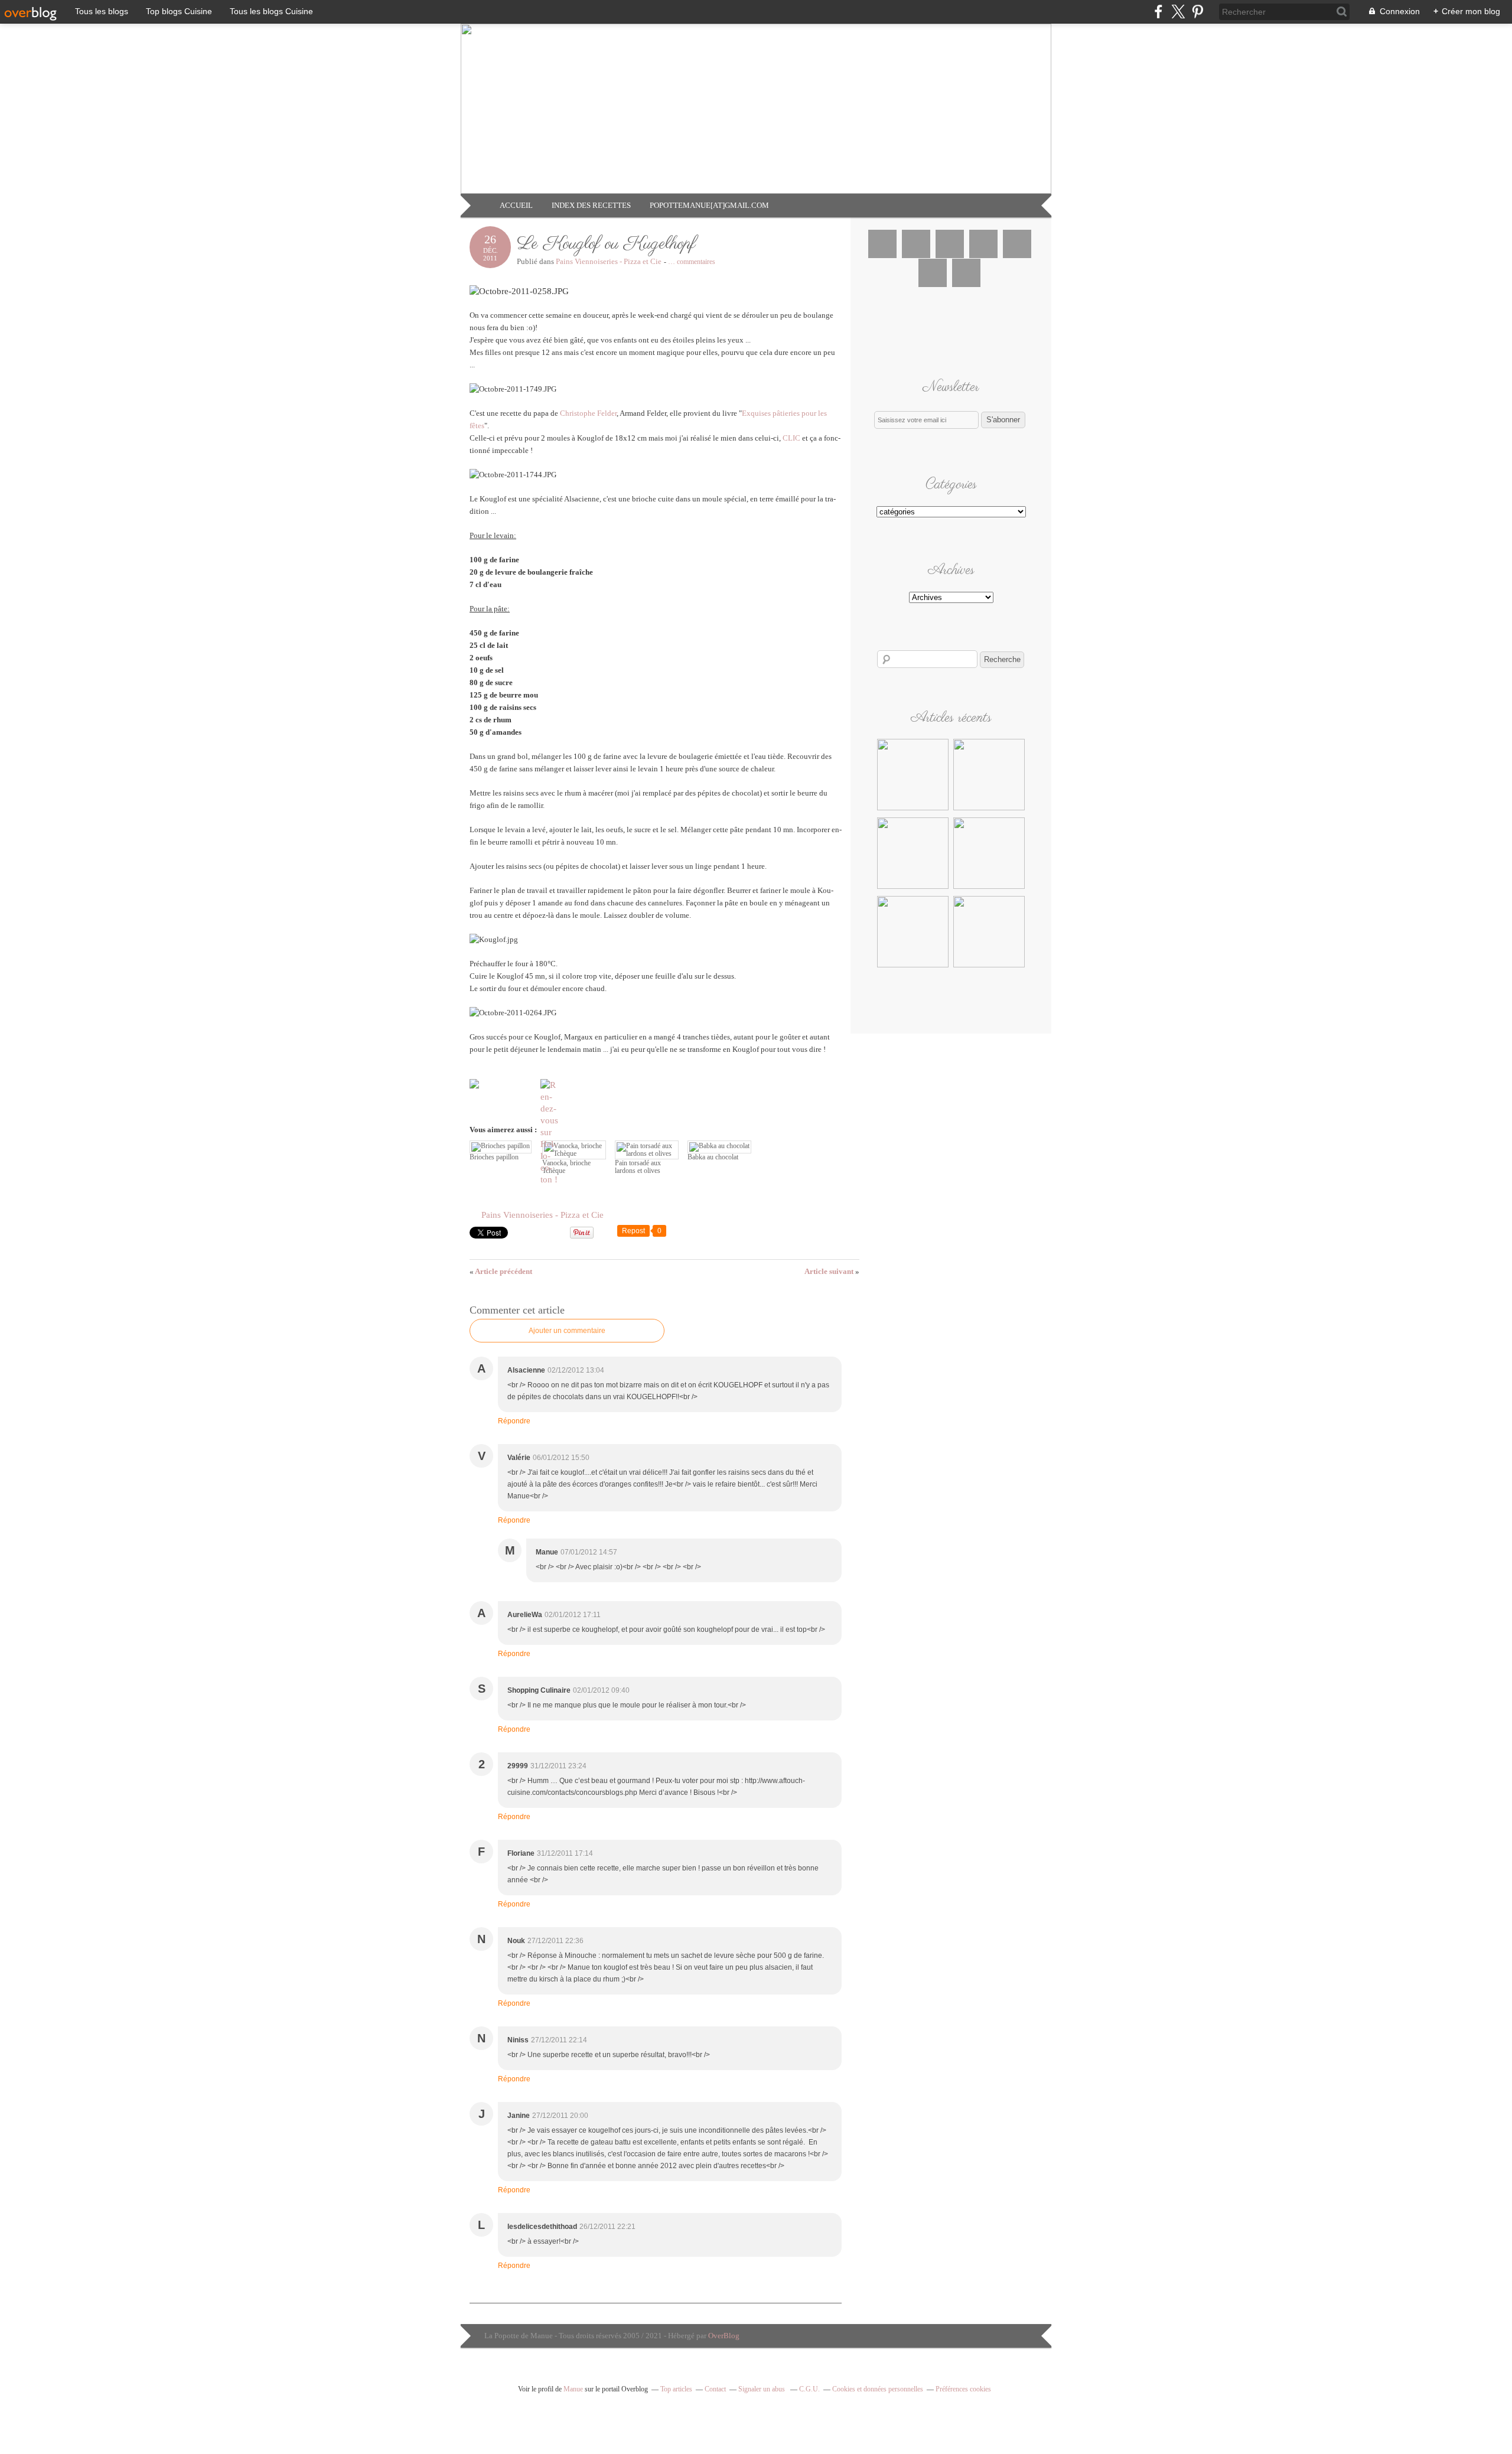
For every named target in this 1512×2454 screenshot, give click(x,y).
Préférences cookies (963, 2389)
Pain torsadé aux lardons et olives (638, 1167)
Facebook (882, 244)
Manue (573, 2389)
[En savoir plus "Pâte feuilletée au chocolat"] (989, 966)
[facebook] (1159, 12)
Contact (715, 2389)
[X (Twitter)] (1178, 12)
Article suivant (832, 1271)
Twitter (916, 244)
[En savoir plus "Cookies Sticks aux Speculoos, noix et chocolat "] (989, 887)
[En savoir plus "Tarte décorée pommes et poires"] (989, 809)
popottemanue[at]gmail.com (709, 205)
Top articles (676, 2389)
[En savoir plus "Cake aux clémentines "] (913, 887)
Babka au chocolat (713, 1157)
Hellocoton (933, 273)
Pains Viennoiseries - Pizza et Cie (609, 261)
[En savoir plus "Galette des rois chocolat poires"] (913, 966)
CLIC (791, 438)
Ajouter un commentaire (567, 1331)
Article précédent (501, 1271)
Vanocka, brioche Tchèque (566, 1167)
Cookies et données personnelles (878, 2389)
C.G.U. (809, 2389)
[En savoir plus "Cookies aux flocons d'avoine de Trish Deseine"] (913, 809)
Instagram (950, 244)
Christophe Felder (588, 413)
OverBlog (724, 2336)
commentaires (692, 262)
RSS (966, 273)
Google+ (1017, 244)
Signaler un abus (762, 2389)
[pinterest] (1197, 12)
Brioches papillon (494, 1157)
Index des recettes (591, 205)
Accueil (516, 205)
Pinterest (983, 244)
